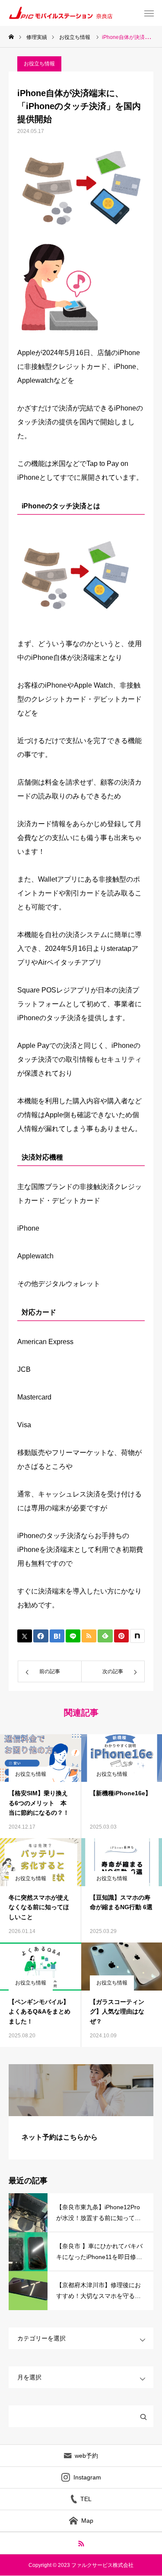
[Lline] (73, 1636)
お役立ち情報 (39, 64)
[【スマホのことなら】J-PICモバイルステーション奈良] (74, 13)
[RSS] (81, 2543)
